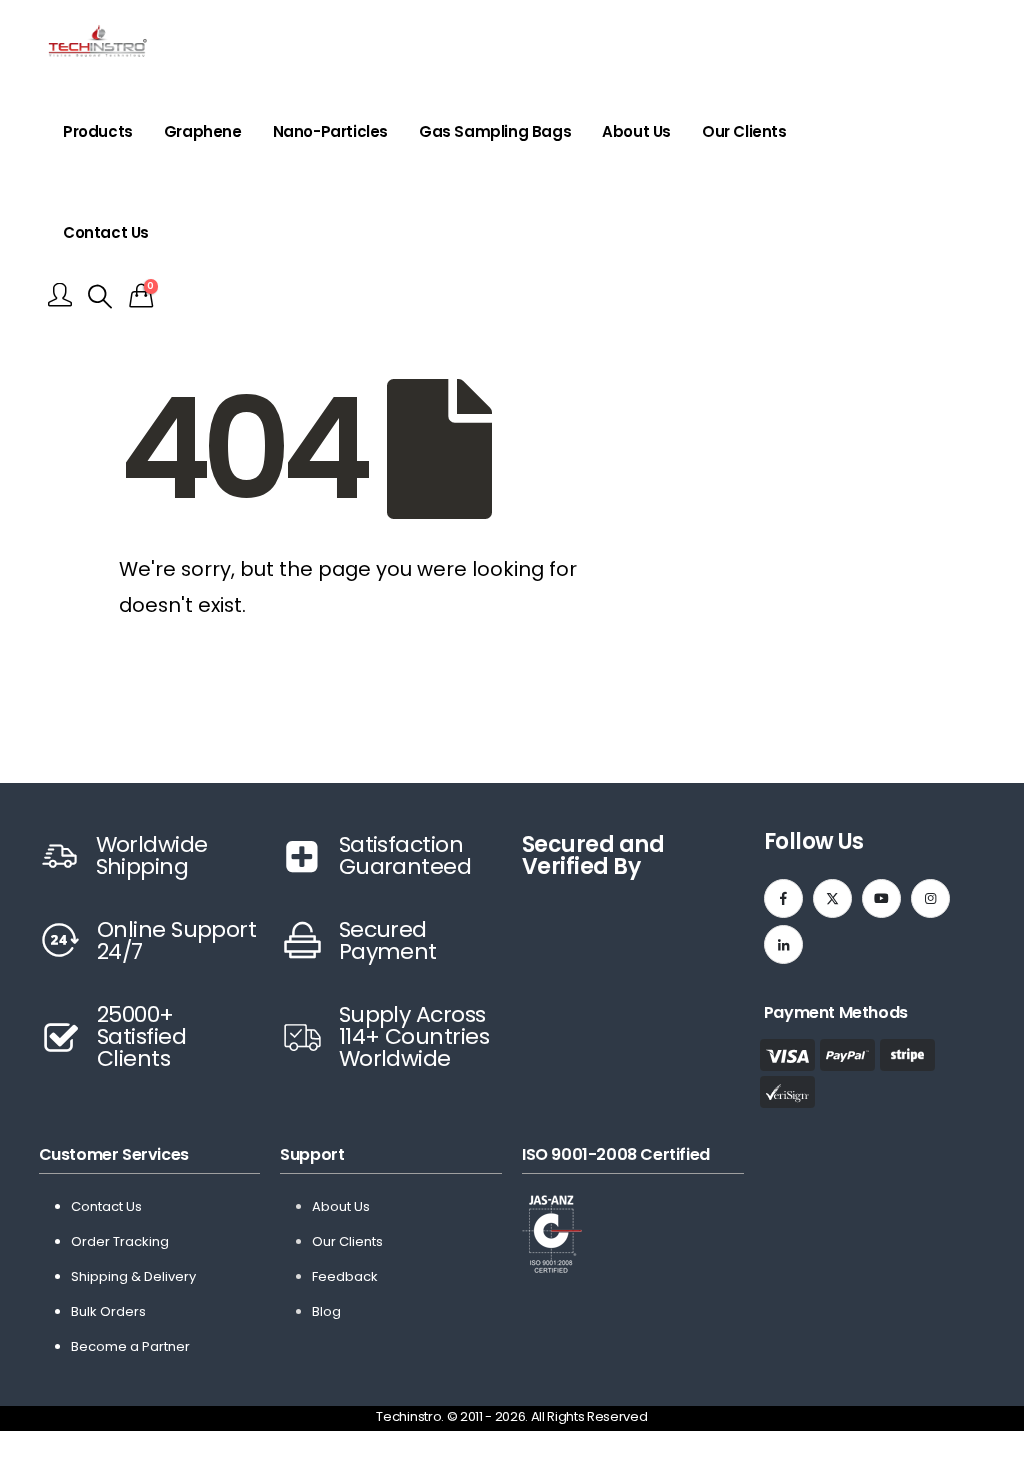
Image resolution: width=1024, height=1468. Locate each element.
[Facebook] (783, 898)
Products (98, 131)
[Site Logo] (97, 40)
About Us (636, 131)
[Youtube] (881, 898)
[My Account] (60, 296)
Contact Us (106, 232)
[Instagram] (930, 898)
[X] (832, 898)
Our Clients (744, 131)
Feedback (345, 1276)
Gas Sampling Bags (495, 131)
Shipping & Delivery (133, 1276)
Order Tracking (120, 1241)
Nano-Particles (330, 131)
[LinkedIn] (783, 944)
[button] (100, 297)
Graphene (203, 131)
